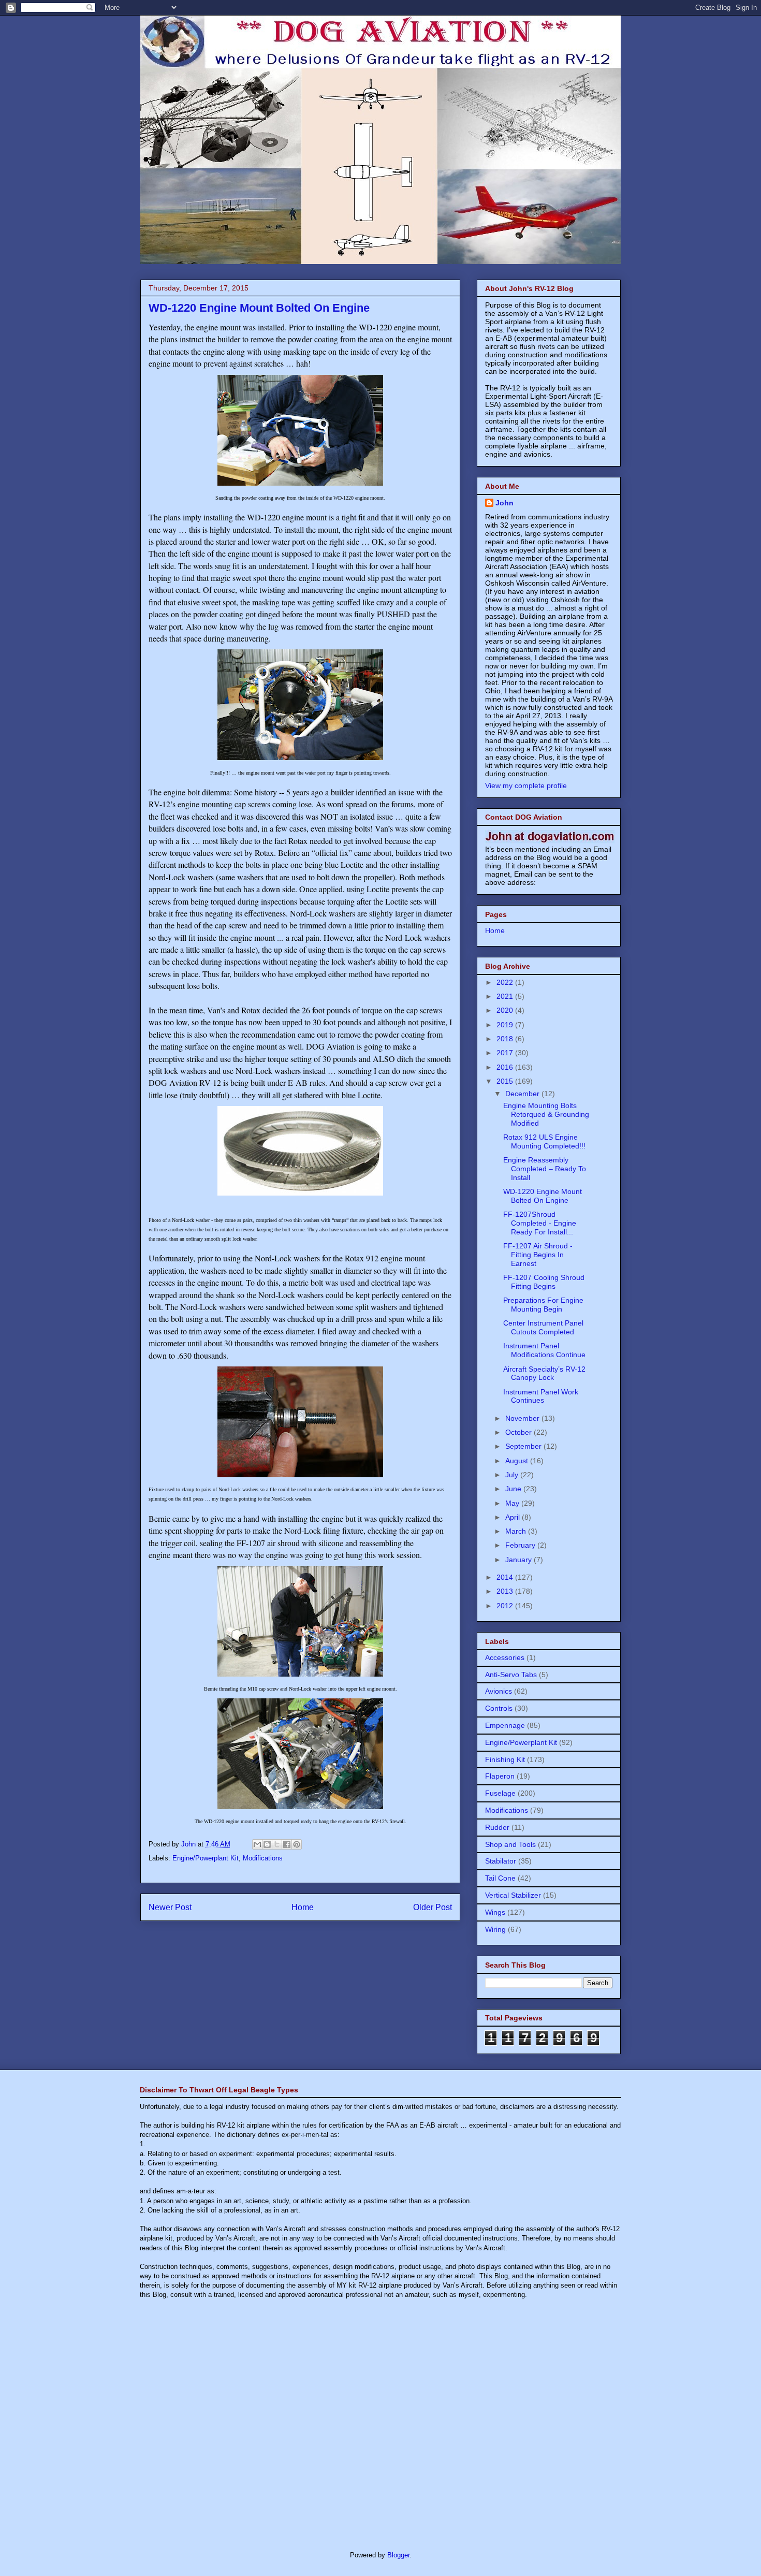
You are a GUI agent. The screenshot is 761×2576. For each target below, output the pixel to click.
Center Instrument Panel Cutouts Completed (543, 1327)
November (523, 1418)
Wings (495, 1912)
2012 (506, 1606)
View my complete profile (526, 785)
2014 (506, 1577)
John (504, 503)
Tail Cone (500, 1878)
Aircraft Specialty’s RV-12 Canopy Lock (544, 1373)
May (513, 1503)
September (524, 1446)
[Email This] (257, 1844)
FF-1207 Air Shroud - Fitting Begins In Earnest (538, 1255)
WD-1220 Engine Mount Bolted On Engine (543, 1196)
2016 (506, 1067)
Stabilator (501, 1861)
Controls (499, 1708)
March (517, 1531)
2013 (506, 1591)
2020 (506, 1010)
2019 (506, 1025)
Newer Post (170, 1907)
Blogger (398, 2555)
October (519, 1432)
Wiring (495, 1929)
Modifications (263, 1858)
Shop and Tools (510, 1844)
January (519, 1560)
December (523, 1094)
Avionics (499, 1691)
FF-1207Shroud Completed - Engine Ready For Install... (540, 1223)
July (513, 1475)
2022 (506, 982)
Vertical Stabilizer (513, 1895)
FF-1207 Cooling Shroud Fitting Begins (544, 1282)
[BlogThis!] (267, 1844)
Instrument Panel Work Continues (541, 1396)
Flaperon (500, 1776)
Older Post (433, 1907)
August (518, 1461)
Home (303, 1907)
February (521, 1545)
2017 (506, 1053)
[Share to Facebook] (287, 1844)
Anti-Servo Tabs (511, 1675)
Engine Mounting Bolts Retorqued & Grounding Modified (546, 1114)
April (514, 1517)
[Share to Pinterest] (297, 1844)
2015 (506, 1081)
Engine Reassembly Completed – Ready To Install (545, 1169)
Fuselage (500, 1793)
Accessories (505, 1657)
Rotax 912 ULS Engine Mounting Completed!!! (544, 1141)
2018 (506, 1039)
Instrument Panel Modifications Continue (544, 1350)
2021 (506, 996)
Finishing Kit (505, 1759)
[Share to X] (277, 1844)
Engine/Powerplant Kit (206, 1858)
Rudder (497, 1827)
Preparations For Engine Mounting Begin (543, 1305)
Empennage (505, 1725)
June (514, 1489)
